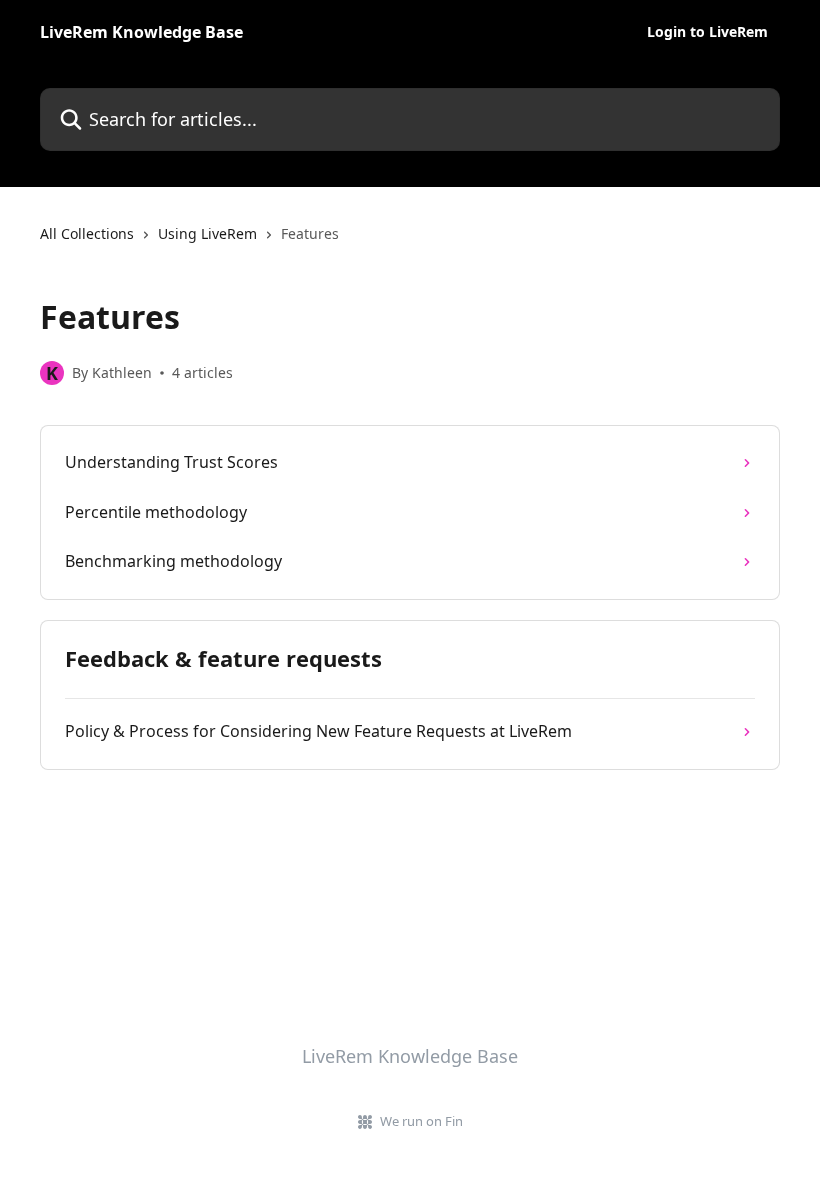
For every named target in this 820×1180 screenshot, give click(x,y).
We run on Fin (421, 1121)
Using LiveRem (207, 233)
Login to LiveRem (707, 32)
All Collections (87, 233)
